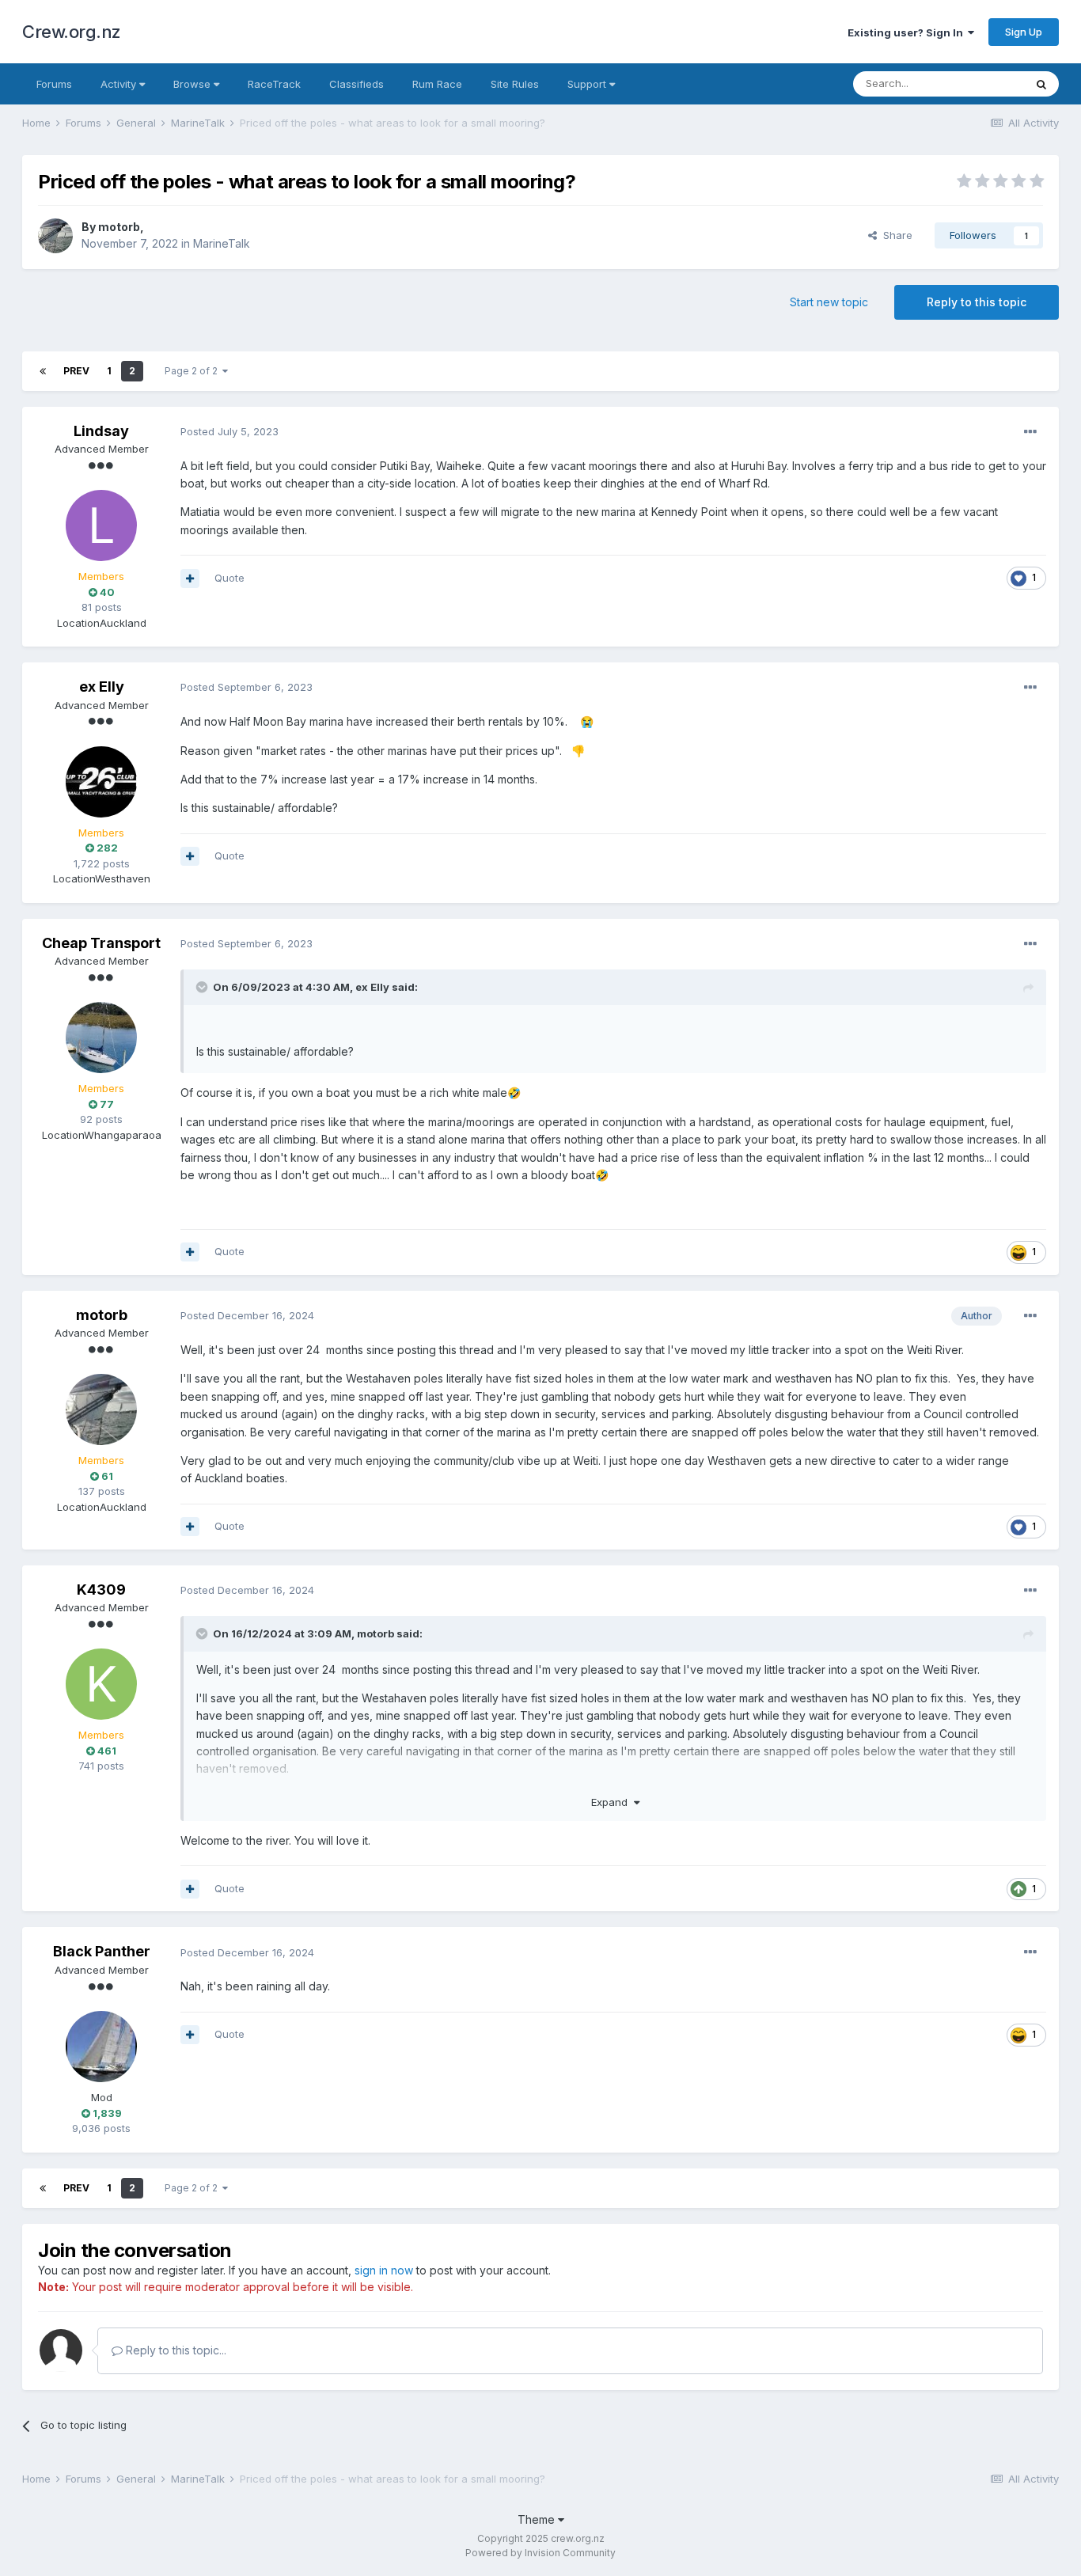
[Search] (1041, 84)
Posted (229, 431)
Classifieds (357, 84)
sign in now (384, 2270)
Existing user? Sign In (908, 32)
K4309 (101, 1590)
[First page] (43, 371)
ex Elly (102, 687)
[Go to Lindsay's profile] (101, 525)
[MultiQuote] (190, 579)
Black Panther (102, 1951)
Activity (120, 84)
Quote (229, 578)
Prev (76, 371)
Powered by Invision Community (540, 2553)
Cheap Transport (101, 943)
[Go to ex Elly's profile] (101, 782)
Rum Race (437, 84)
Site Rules (515, 84)
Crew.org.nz (72, 32)
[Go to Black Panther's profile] (101, 2047)
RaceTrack (274, 84)
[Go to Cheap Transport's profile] (101, 1038)
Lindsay (101, 431)
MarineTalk (222, 243)
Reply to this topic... (174, 2350)
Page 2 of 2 (193, 371)
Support (588, 84)
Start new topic (829, 302)
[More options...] (1030, 432)
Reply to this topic (977, 302)
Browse (193, 84)
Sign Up (1024, 32)
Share (895, 235)
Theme (538, 2519)
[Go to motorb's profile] (55, 236)
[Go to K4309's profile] (101, 1684)
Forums (54, 84)
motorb (119, 227)
